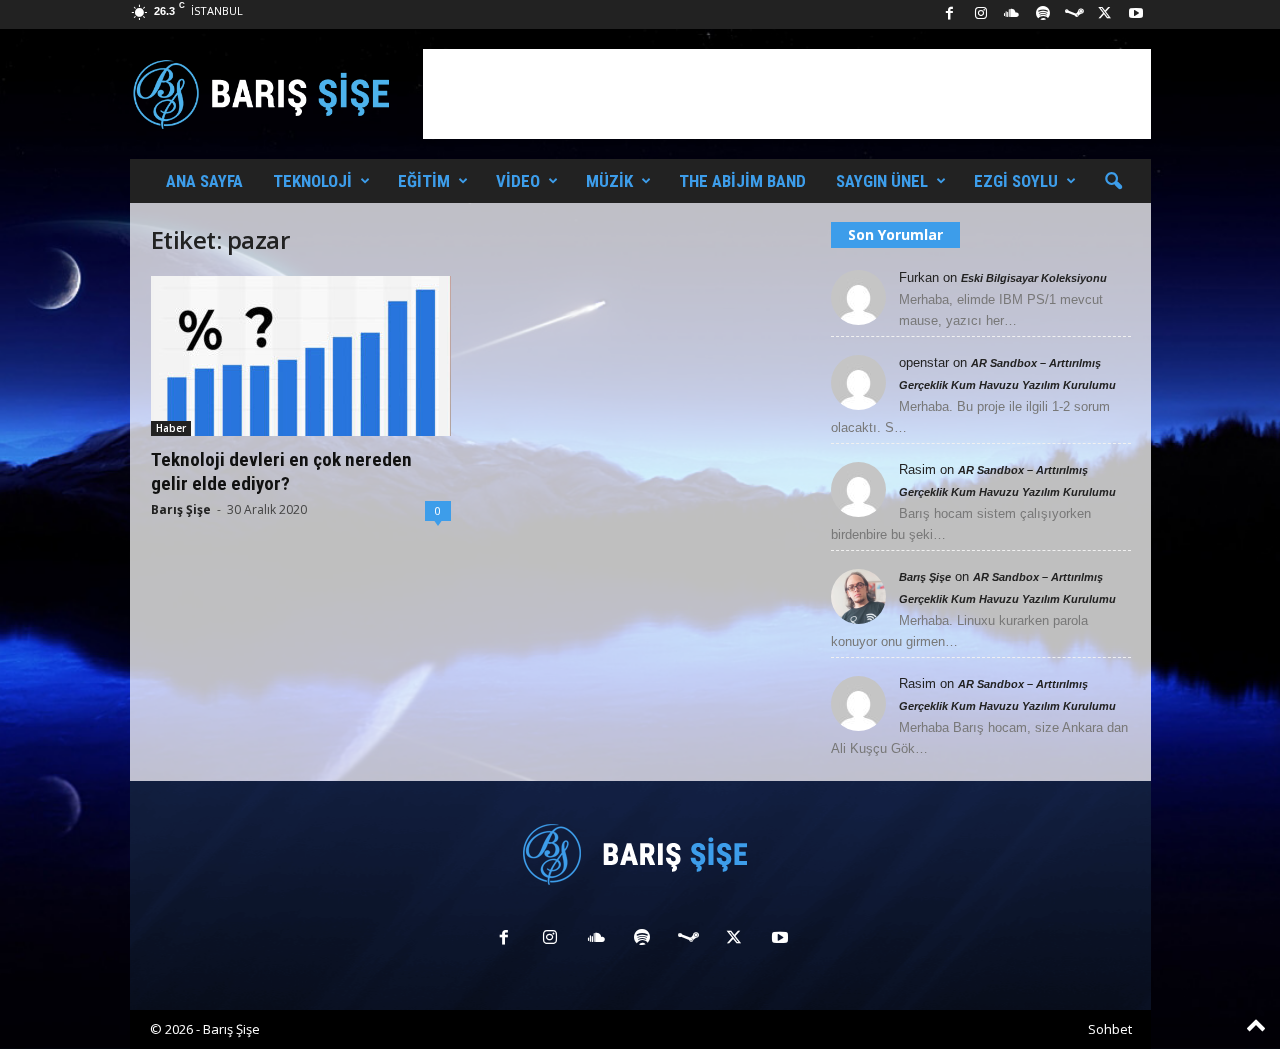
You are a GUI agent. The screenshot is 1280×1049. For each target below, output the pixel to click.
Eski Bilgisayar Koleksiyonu (1034, 278)
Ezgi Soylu (1016, 181)
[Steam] (1074, 14)
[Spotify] (1043, 14)
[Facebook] (950, 14)
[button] (1113, 182)
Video (518, 181)
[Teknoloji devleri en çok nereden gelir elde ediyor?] (301, 356)
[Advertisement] (787, 94)
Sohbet (1110, 1029)
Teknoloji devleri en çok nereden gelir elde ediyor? (281, 471)
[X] (1105, 14)
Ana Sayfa (204, 181)
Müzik (609, 181)
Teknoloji (312, 181)
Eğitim (424, 181)
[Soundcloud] (1012, 14)
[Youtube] (1136, 14)
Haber (171, 428)
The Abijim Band (742, 181)
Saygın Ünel (882, 181)
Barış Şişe (181, 509)
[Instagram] (981, 14)
